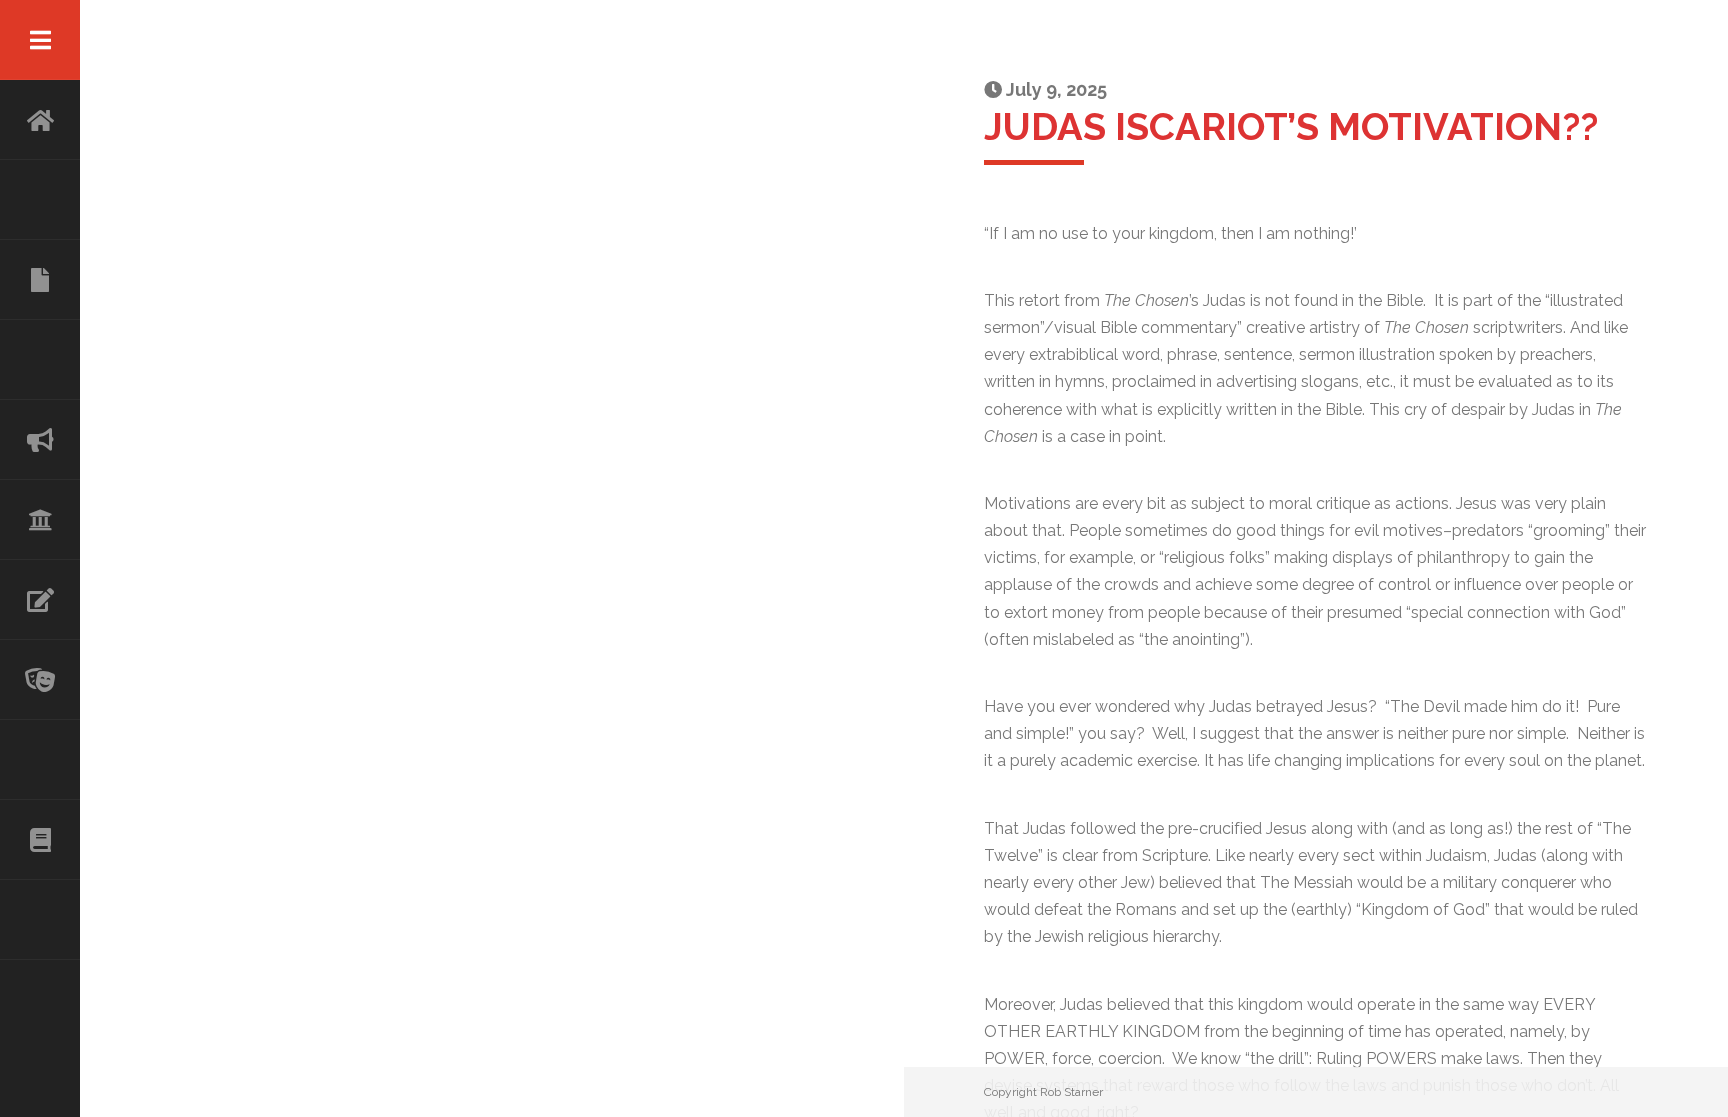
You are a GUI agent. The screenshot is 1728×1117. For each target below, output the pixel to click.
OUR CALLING (40, 440)
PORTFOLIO (40, 760)
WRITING (40, 600)
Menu (40, 40)
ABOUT (40, 200)
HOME (40, 120)
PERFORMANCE (40, 680)
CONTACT (40, 920)
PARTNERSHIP (40, 360)
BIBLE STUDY (40, 520)
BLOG (40, 840)
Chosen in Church (40, 280)
